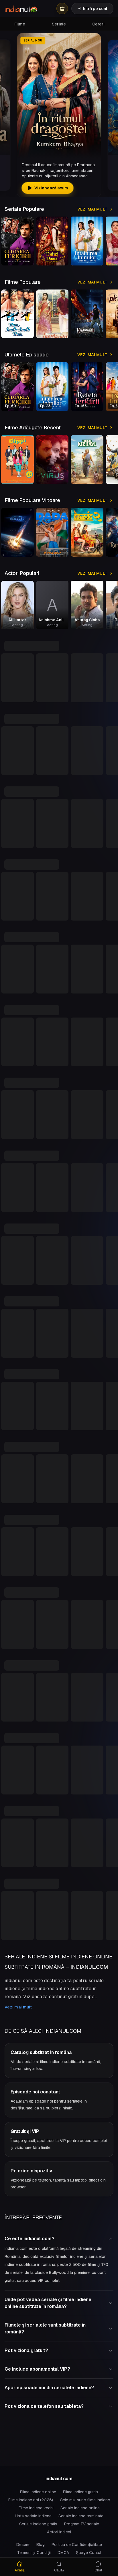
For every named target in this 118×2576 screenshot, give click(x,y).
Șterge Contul (88, 2553)
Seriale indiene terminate (81, 2516)
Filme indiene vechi (36, 2508)
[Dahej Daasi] (52, 241)
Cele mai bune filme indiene (85, 2500)
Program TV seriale (82, 2524)
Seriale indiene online (80, 2508)
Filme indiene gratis (80, 2492)
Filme (20, 24)
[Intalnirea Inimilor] (87, 241)
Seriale (59, 24)
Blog (41, 2545)
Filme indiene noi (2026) (31, 2500)
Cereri (98, 24)
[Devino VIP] (62, 9)
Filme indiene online (38, 2492)
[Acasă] (21, 9)
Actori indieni (59, 2532)
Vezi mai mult (93, 209)
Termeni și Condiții (34, 2553)
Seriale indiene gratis (38, 2524)
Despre (23, 2545)
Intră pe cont (95, 9)
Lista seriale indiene (33, 2516)
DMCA (63, 2553)
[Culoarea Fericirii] (17, 241)
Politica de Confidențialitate (77, 2545)
